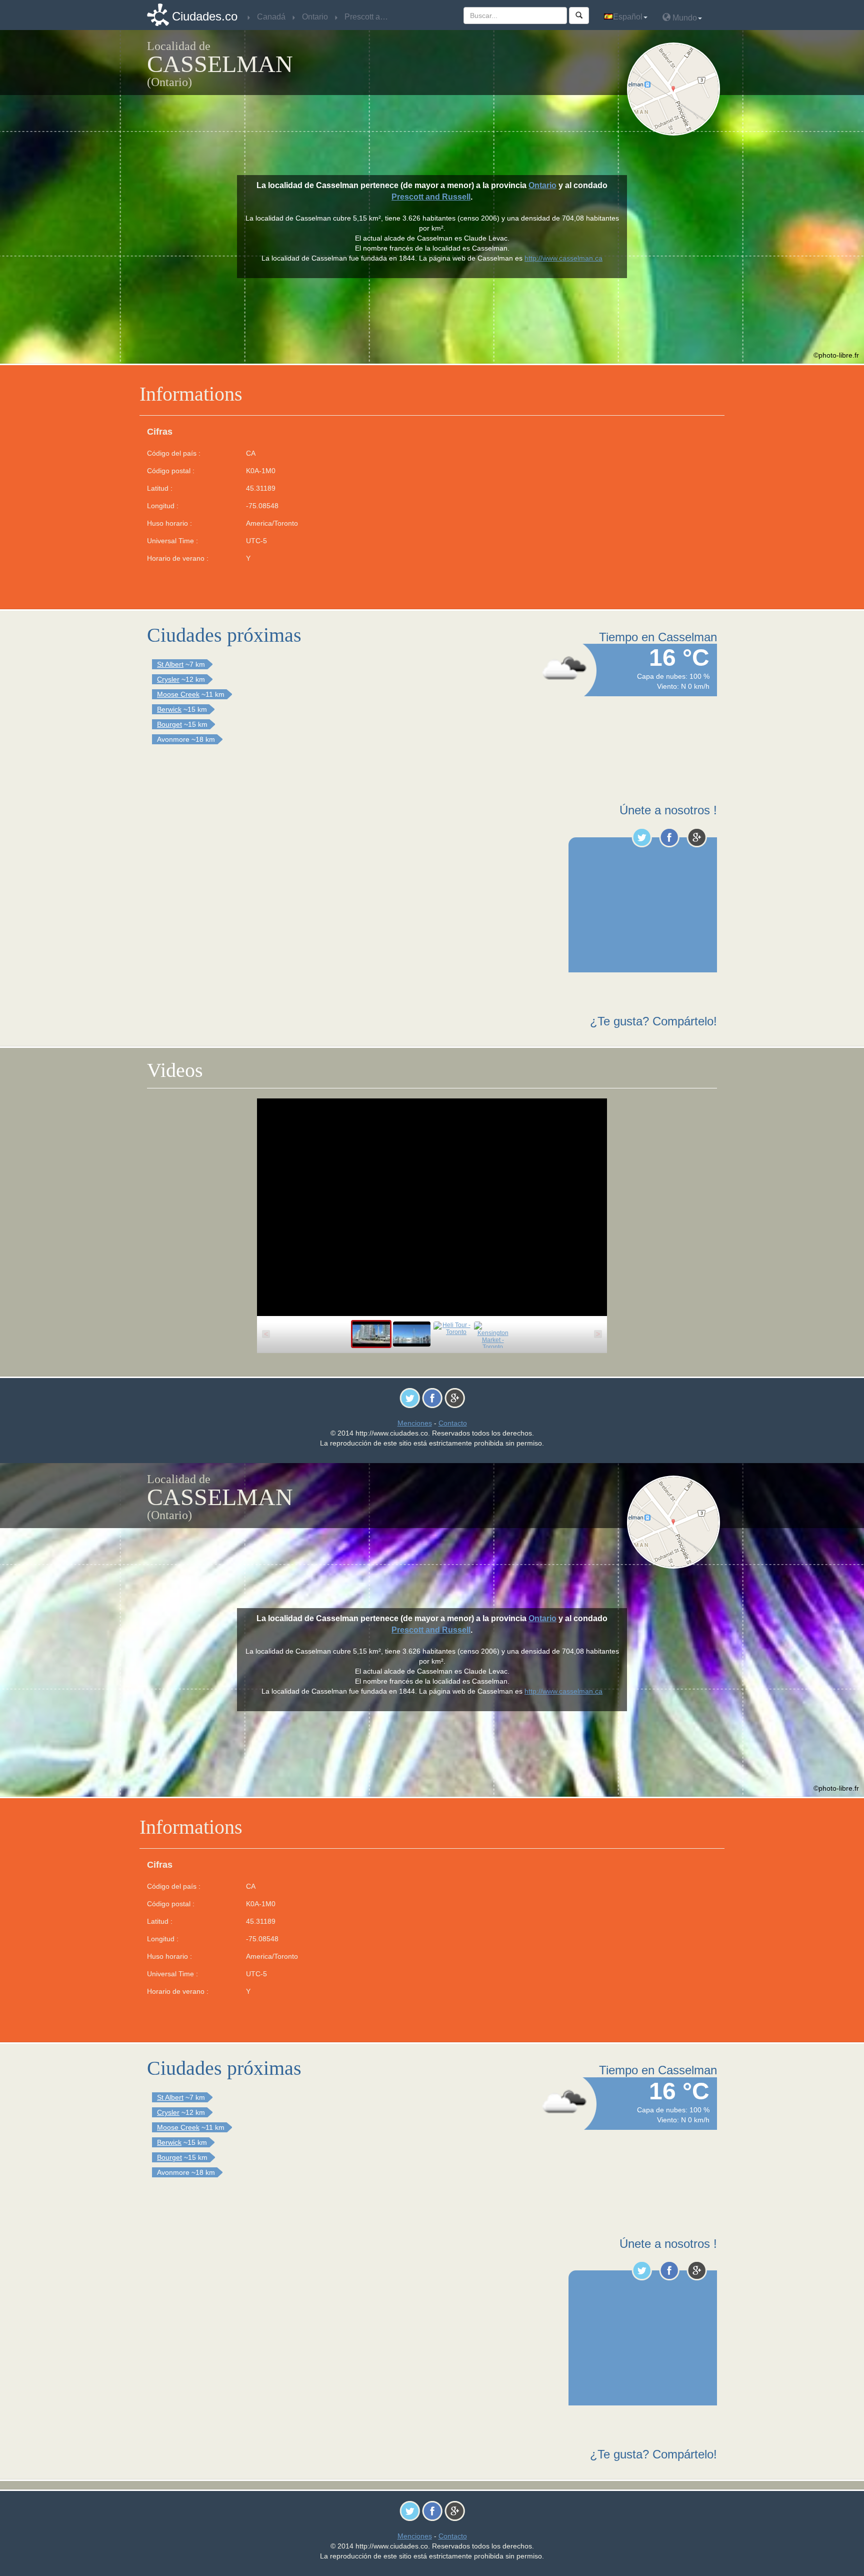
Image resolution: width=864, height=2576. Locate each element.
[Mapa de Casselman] (676, 89)
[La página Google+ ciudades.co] (697, 837)
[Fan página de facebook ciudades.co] (669, 837)
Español (628, 17)
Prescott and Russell (431, 197)
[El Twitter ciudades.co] (642, 837)
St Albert (170, 664)
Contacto (453, 1423)
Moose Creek (178, 694)
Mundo (684, 18)
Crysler (168, 679)
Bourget (169, 724)
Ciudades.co (205, 16)
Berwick (169, 709)
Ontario (542, 185)
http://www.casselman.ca (563, 258)
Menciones (415, 1423)
